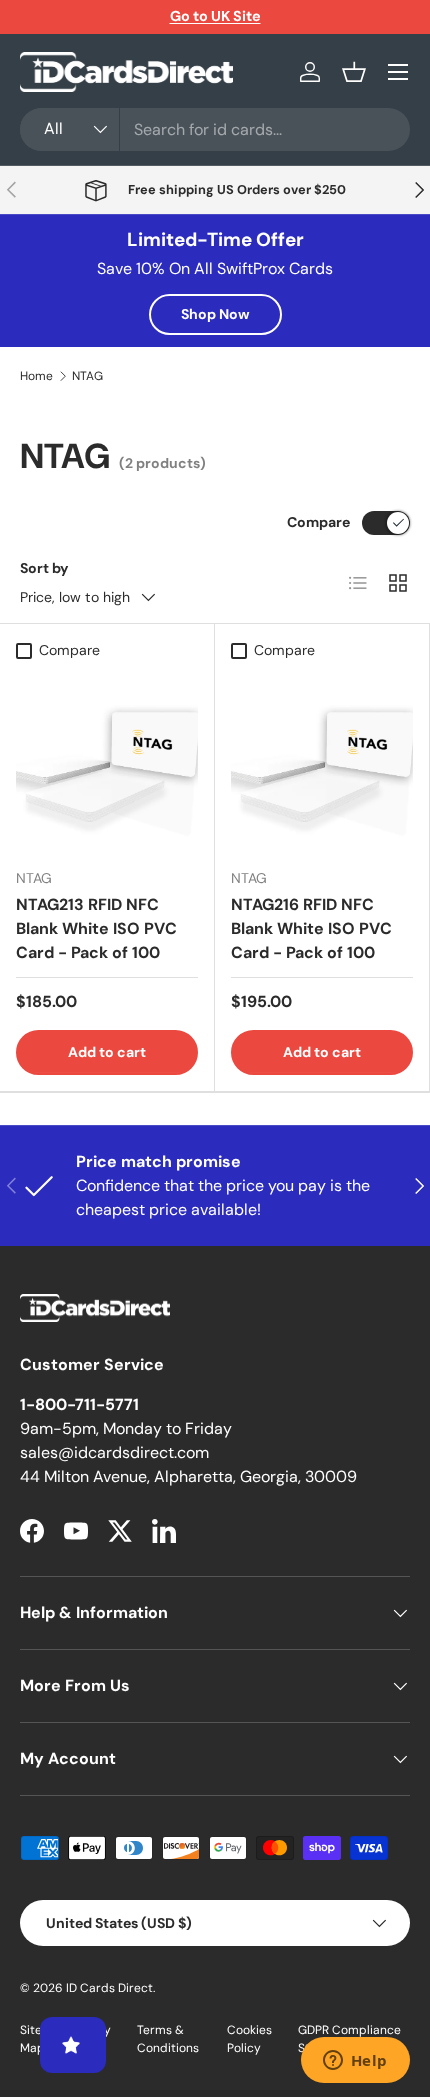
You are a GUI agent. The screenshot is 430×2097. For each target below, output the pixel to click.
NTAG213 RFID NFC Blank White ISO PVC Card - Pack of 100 (96, 928)
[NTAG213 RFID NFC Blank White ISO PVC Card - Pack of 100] (107, 761)
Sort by (44, 568)
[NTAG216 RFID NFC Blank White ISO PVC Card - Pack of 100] (322, 761)
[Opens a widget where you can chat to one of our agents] (355, 2062)
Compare (318, 522)
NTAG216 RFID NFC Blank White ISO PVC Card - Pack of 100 (311, 928)
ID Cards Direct (109, 1988)
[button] (354, 72)
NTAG (87, 376)
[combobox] (215, 129)
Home (36, 376)
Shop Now (215, 314)
